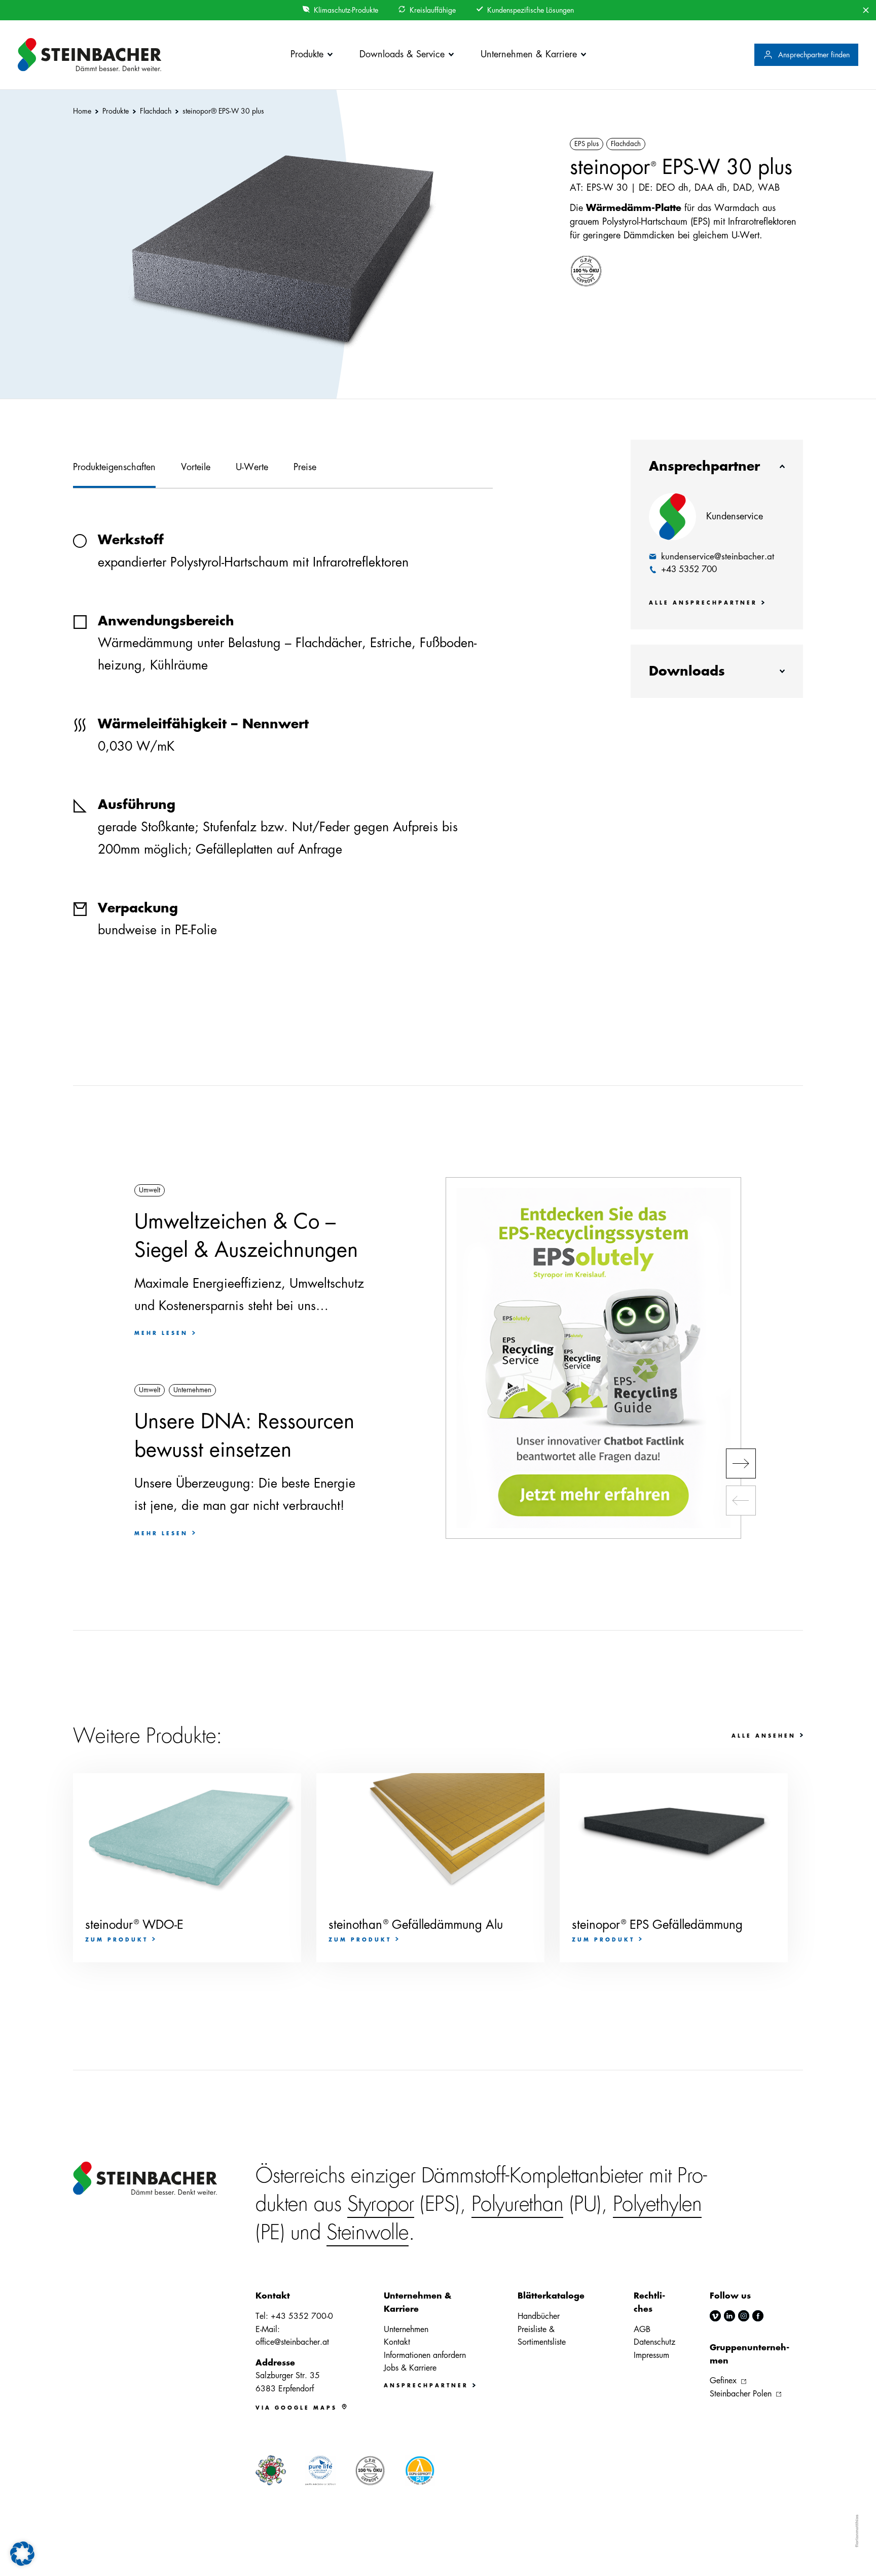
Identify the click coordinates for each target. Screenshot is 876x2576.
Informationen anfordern (425, 2355)
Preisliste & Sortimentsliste (542, 2336)
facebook (758, 2316)
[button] (741, 1463)
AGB (642, 2330)
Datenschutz (654, 2342)
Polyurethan (518, 2204)
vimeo (715, 2316)
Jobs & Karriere (410, 2368)
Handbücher (539, 2316)
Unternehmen (192, 1390)
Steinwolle (368, 2233)
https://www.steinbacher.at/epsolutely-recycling (593, 1358)
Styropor (381, 2204)
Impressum (651, 2355)
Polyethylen (658, 2204)
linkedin (729, 2316)
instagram (744, 2316)
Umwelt (150, 1190)
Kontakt (397, 2342)
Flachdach (626, 144)
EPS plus (587, 144)
